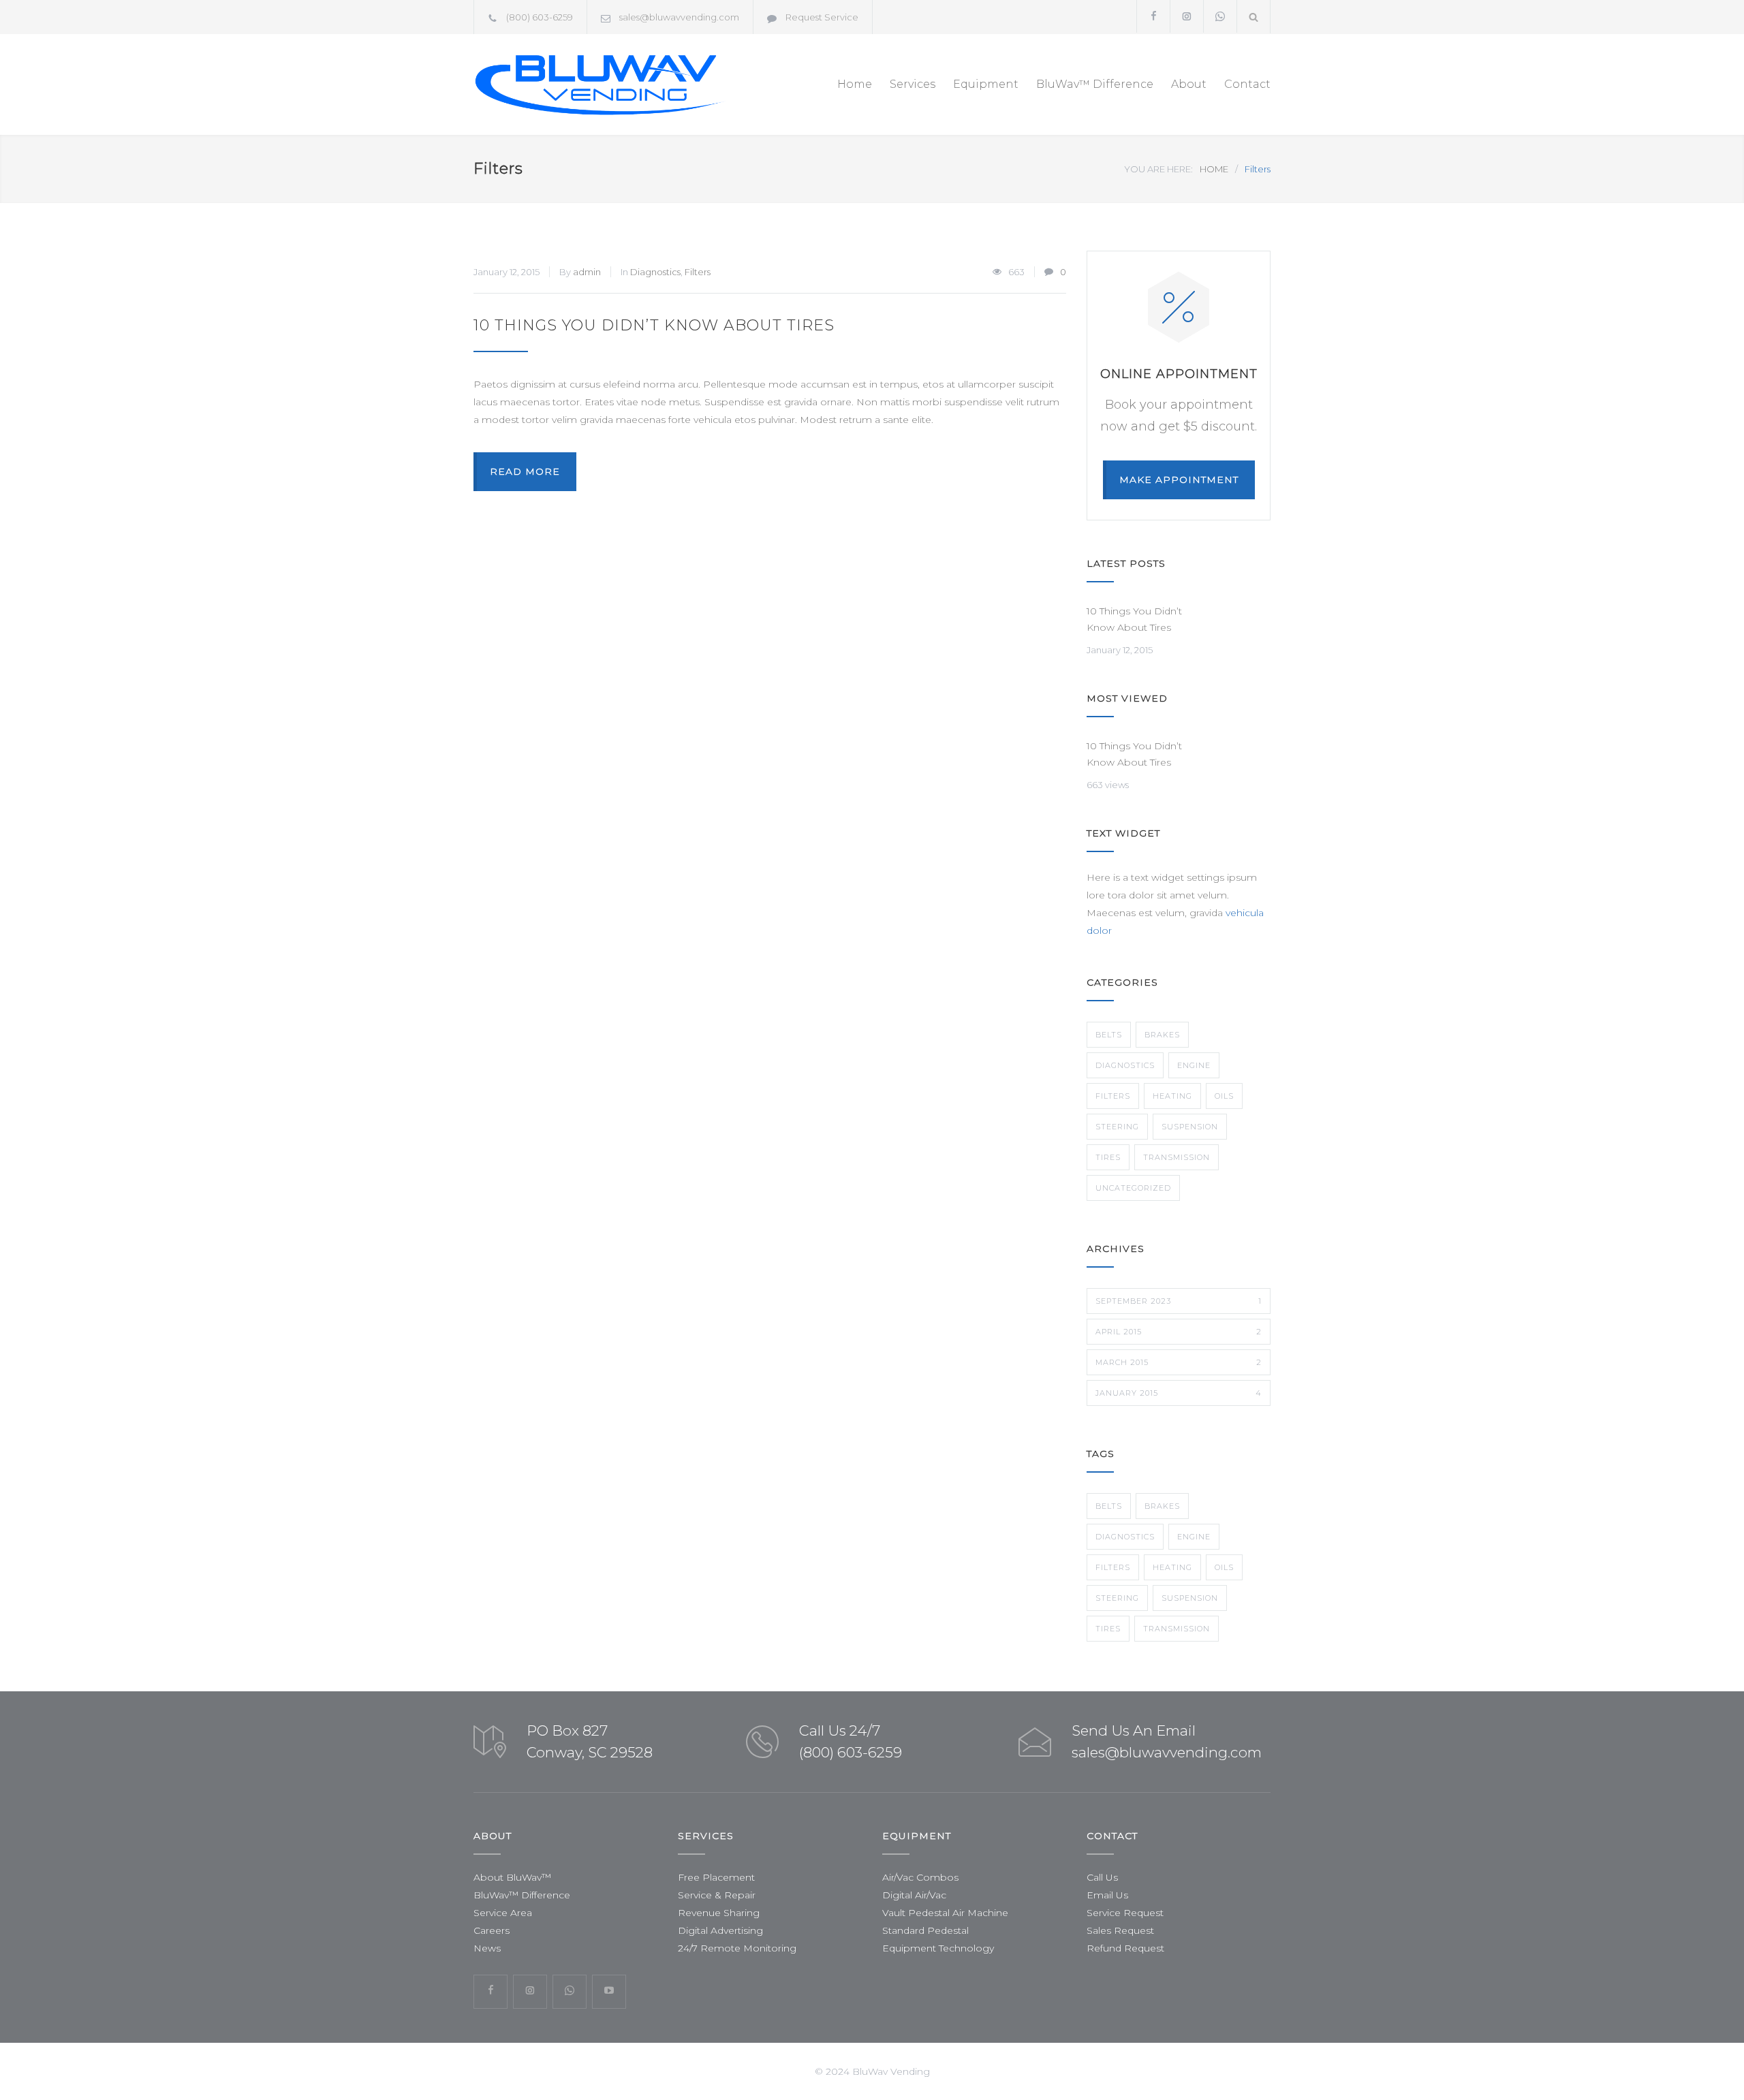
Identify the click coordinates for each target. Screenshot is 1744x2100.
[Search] (1254, 17)
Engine (1194, 1065)
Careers (492, 1930)
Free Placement (716, 1877)
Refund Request (1125, 1948)
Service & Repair (717, 1895)
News (487, 1948)
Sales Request (1120, 1930)
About (1189, 84)
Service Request (1125, 1913)
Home (855, 84)
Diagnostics (655, 272)
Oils (1224, 1096)
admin (587, 272)
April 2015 (1179, 1332)
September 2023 (1179, 1301)
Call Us (1102, 1877)
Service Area (503, 1913)
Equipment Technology (938, 1948)
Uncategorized (1133, 1188)
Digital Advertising (720, 1930)
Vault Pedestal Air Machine (945, 1913)
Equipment (986, 84)
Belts (1109, 1035)
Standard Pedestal (925, 1930)
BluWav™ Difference (1095, 84)
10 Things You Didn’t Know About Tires (654, 325)
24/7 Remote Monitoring (737, 1948)
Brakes (1162, 1035)
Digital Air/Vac (914, 1895)
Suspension (1190, 1127)
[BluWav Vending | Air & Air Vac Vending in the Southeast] (599, 84)
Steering (1117, 1127)
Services (913, 84)
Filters (698, 272)
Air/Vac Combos (920, 1877)
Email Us (1107, 1895)
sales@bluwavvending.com (679, 17)
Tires (1108, 1157)
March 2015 (1179, 1362)
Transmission (1177, 1157)
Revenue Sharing (719, 1913)
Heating (1172, 1096)
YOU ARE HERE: (1158, 169)
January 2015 (1179, 1393)
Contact (1247, 84)
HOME (1214, 169)
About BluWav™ (512, 1877)
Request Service (822, 17)
